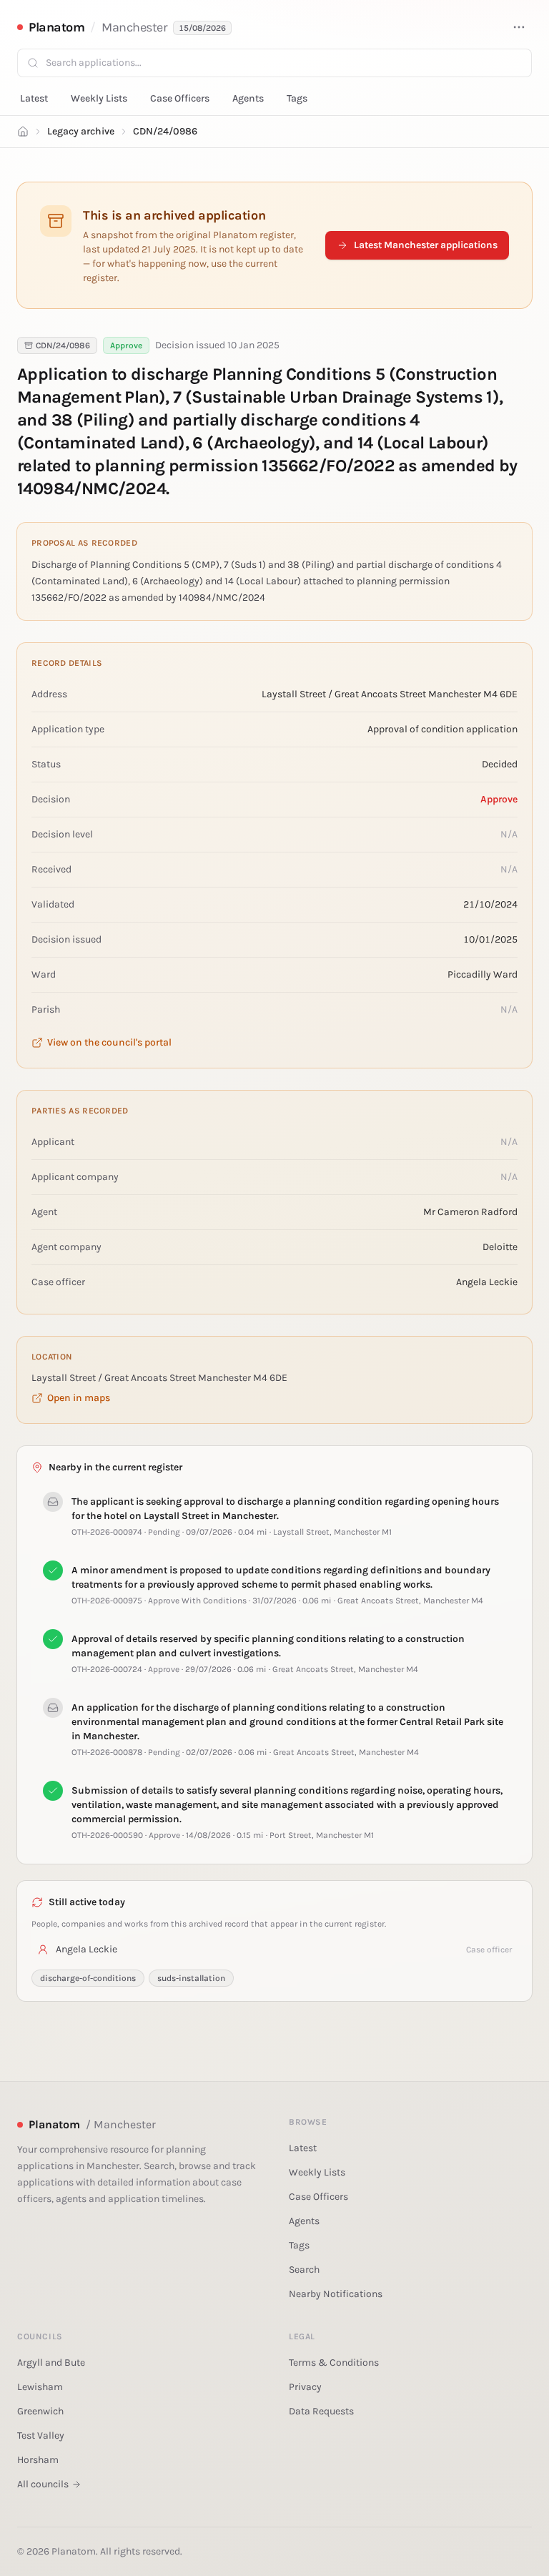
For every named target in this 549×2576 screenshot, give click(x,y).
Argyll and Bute (51, 2363)
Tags (297, 98)
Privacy (305, 2387)
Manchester (135, 27)
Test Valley (41, 2435)
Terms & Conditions (334, 2363)
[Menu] (519, 27)
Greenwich (40, 2411)
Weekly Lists (99, 98)
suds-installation (191, 1978)
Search (304, 2270)
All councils (43, 2484)
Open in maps (79, 1398)
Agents (248, 98)
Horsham (38, 2460)
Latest (34, 98)
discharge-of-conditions (88, 1978)
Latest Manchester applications (426, 245)
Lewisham (40, 2387)
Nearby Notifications (336, 2294)
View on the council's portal (109, 1042)
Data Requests (321, 2411)
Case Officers (180, 98)
